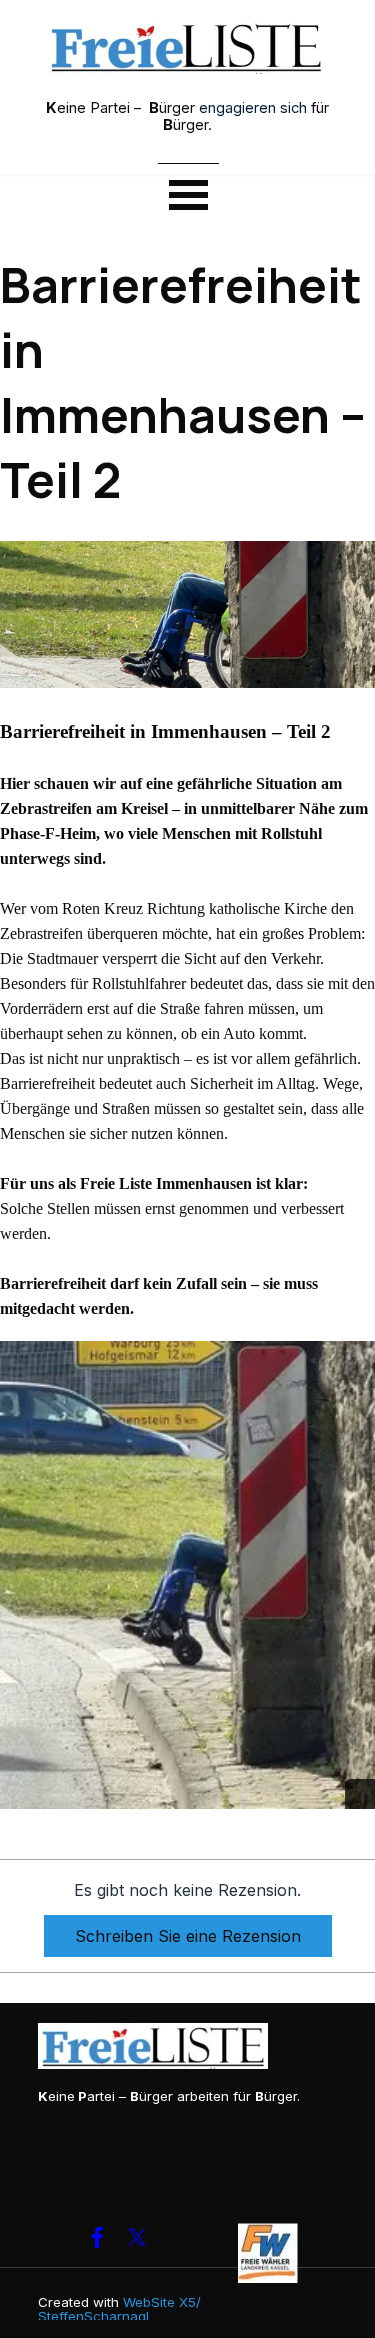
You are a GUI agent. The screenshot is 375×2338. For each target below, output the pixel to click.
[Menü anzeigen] (188, 194)
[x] (137, 2237)
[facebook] (97, 2237)
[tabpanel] (188, 116)
